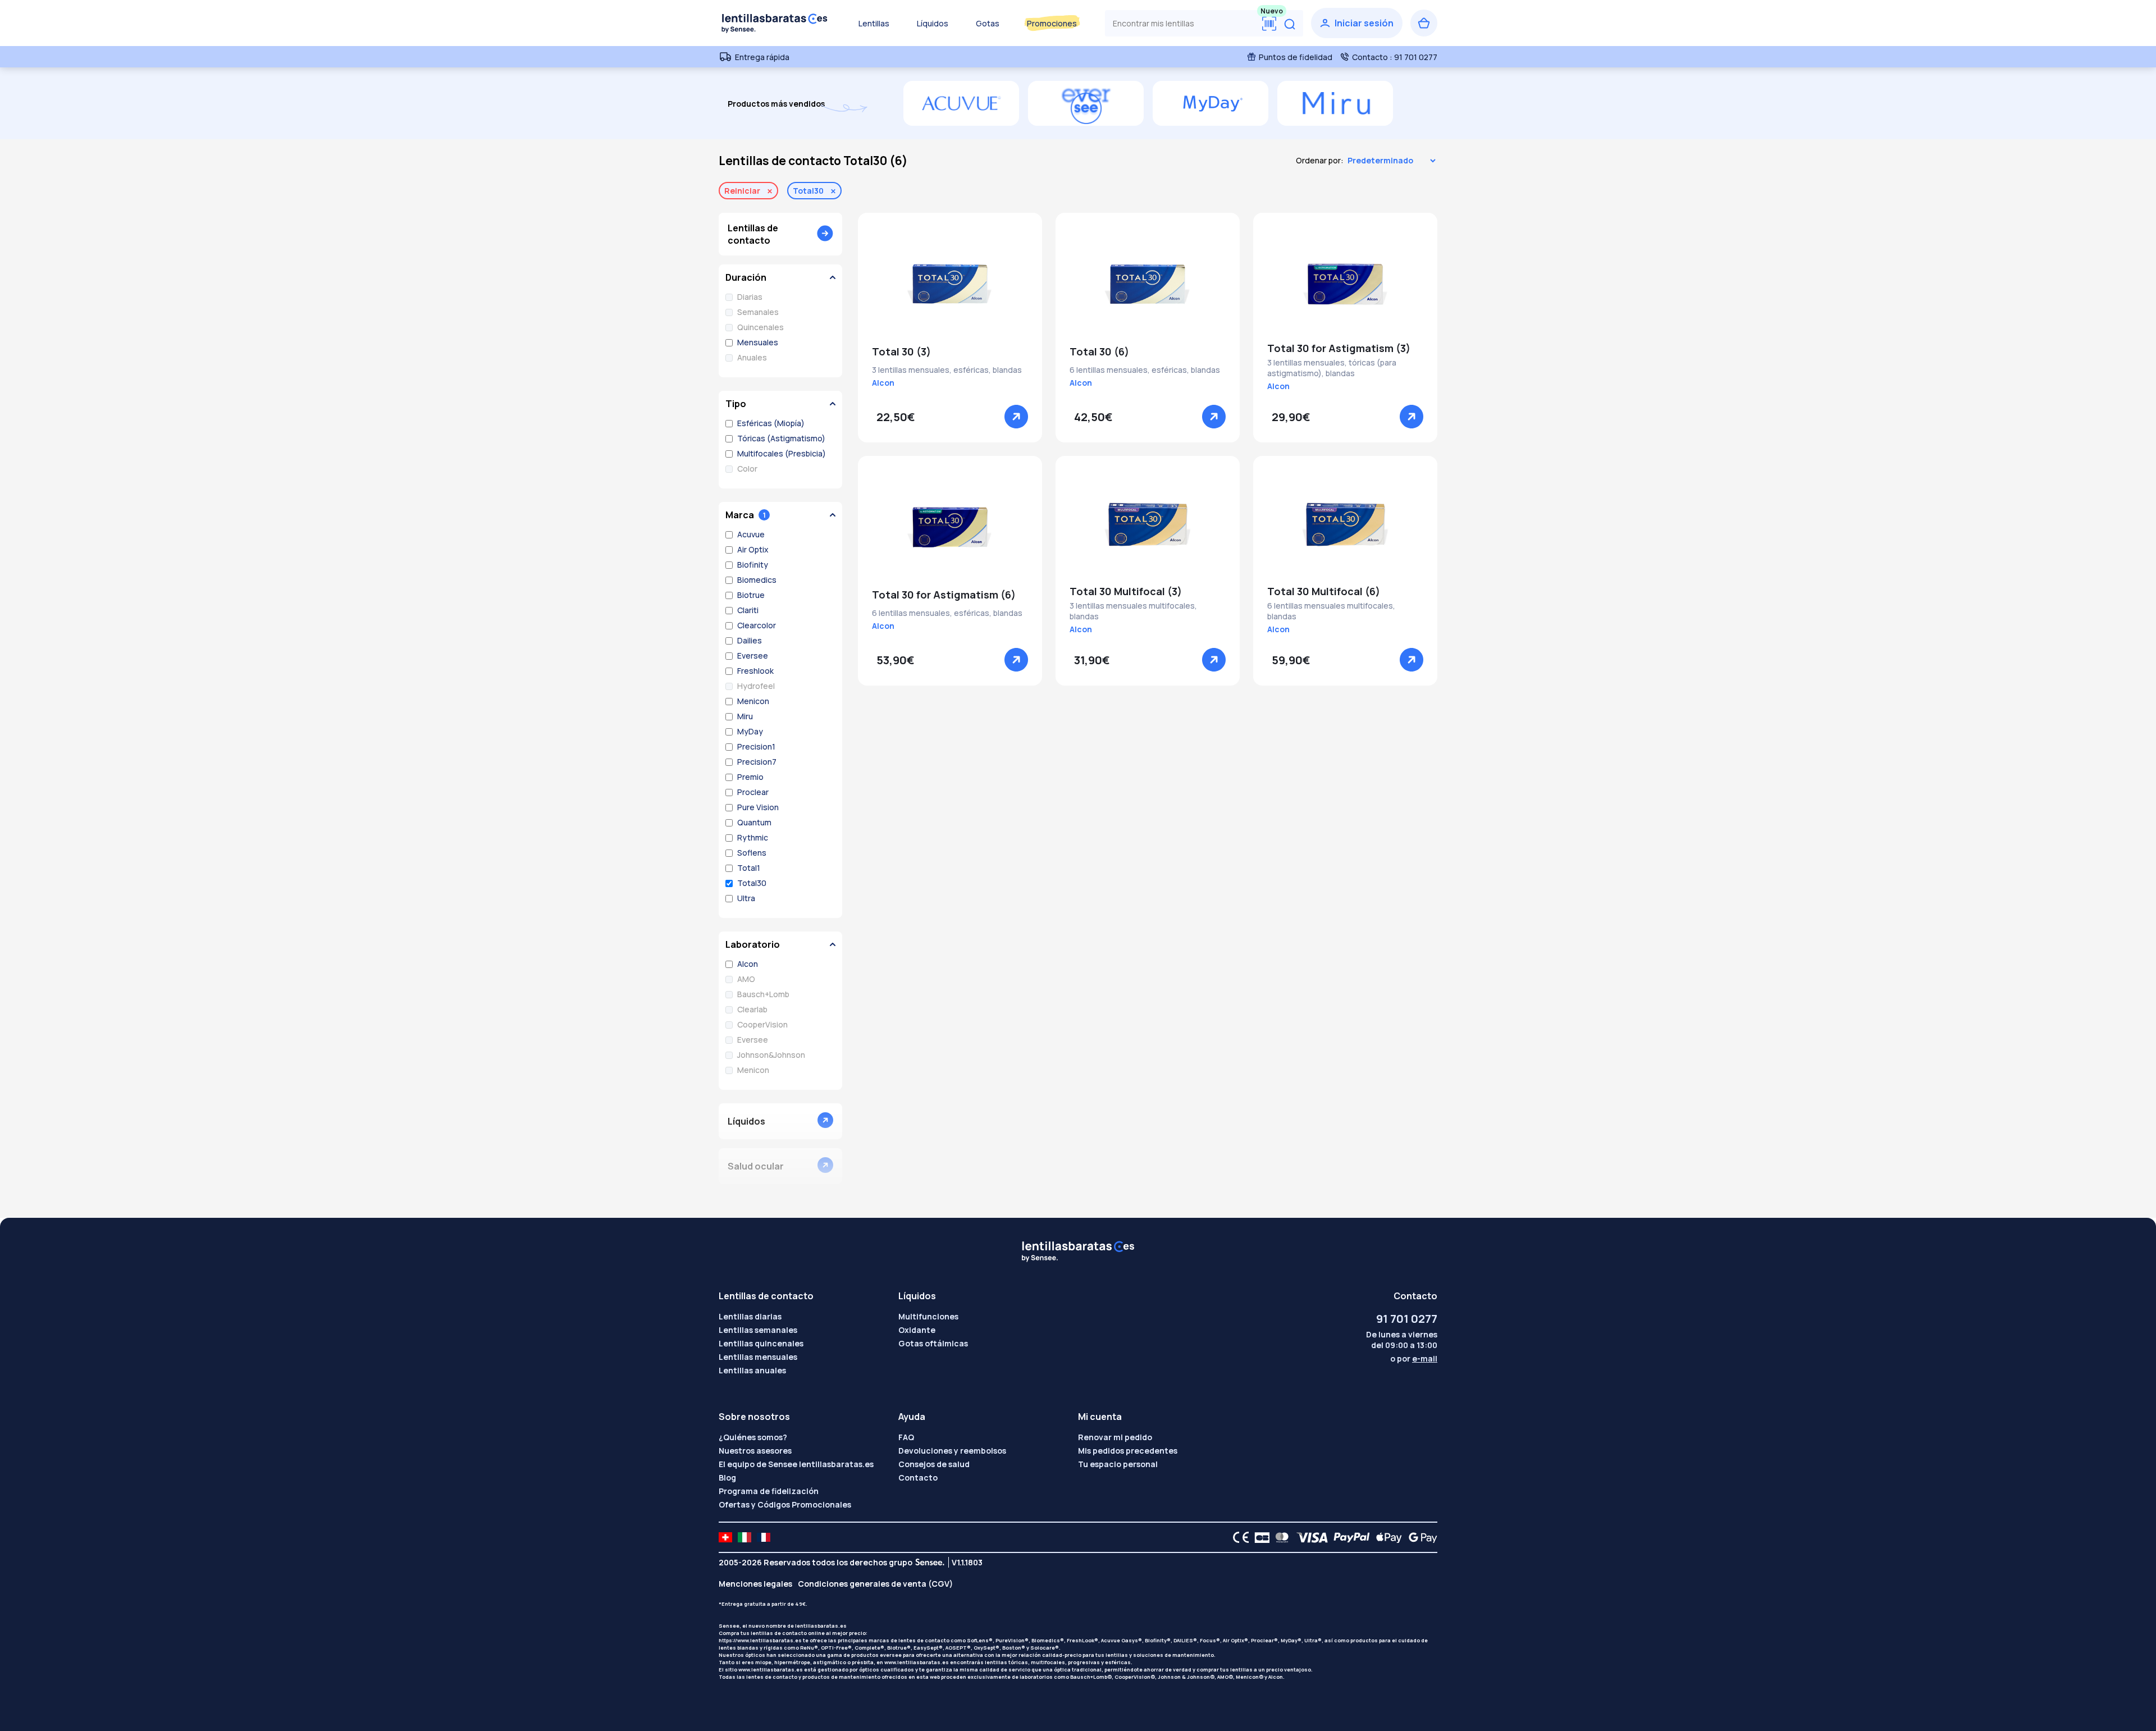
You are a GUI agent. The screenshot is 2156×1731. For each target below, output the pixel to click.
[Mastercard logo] (1280, 1537)
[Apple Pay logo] (1386, 1537)
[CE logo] (1238, 1537)
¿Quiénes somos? (753, 1437)
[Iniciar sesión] (1357, 23)
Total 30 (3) (901, 351)
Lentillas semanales (758, 1330)
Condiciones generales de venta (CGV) (875, 1584)
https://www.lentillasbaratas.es (760, 1640)
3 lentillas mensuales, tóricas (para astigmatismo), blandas (1332, 368)
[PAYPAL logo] (1349, 1537)
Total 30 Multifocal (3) (1126, 591)
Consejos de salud (934, 1464)
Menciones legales (755, 1584)
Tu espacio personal (1118, 1464)
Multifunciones (928, 1316)
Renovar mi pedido (1115, 1437)
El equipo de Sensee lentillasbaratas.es (796, 1464)
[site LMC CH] (725, 1537)
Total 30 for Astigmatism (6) (944, 595)
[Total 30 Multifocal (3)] (1148, 527)
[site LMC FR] (764, 1537)
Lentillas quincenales (761, 1343)
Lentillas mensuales (758, 1357)
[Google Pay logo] (1420, 1537)
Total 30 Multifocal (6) (1324, 591)
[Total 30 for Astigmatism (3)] (1345, 284)
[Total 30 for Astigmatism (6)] (950, 527)
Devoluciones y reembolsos (952, 1451)
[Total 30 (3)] (950, 284)
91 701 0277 (1407, 1319)
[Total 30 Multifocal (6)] (1345, 527)
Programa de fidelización (769, 1491)
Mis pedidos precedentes (1128, 1451)
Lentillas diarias (750, 1316)
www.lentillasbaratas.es (917, 1662)
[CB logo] (1259, 1537)
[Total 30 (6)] (1148, 284)
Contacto (918, 1477)
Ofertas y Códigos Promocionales (785, 1504)
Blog (727, 1477)
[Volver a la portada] (775, 23)
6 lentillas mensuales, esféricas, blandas (1145, 370)
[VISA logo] (1309, 1537)
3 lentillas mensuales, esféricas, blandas (947, 370)
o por (1414, 1358)
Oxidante (917, 1330)
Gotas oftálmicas (933, 1343)
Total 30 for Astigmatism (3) (1339, 348)
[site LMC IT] (744, 1537)
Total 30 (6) (1099, 351)
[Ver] (1016, 417)
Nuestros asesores (755, 1451)
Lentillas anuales (752, 1370)
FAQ (906, 1437)
